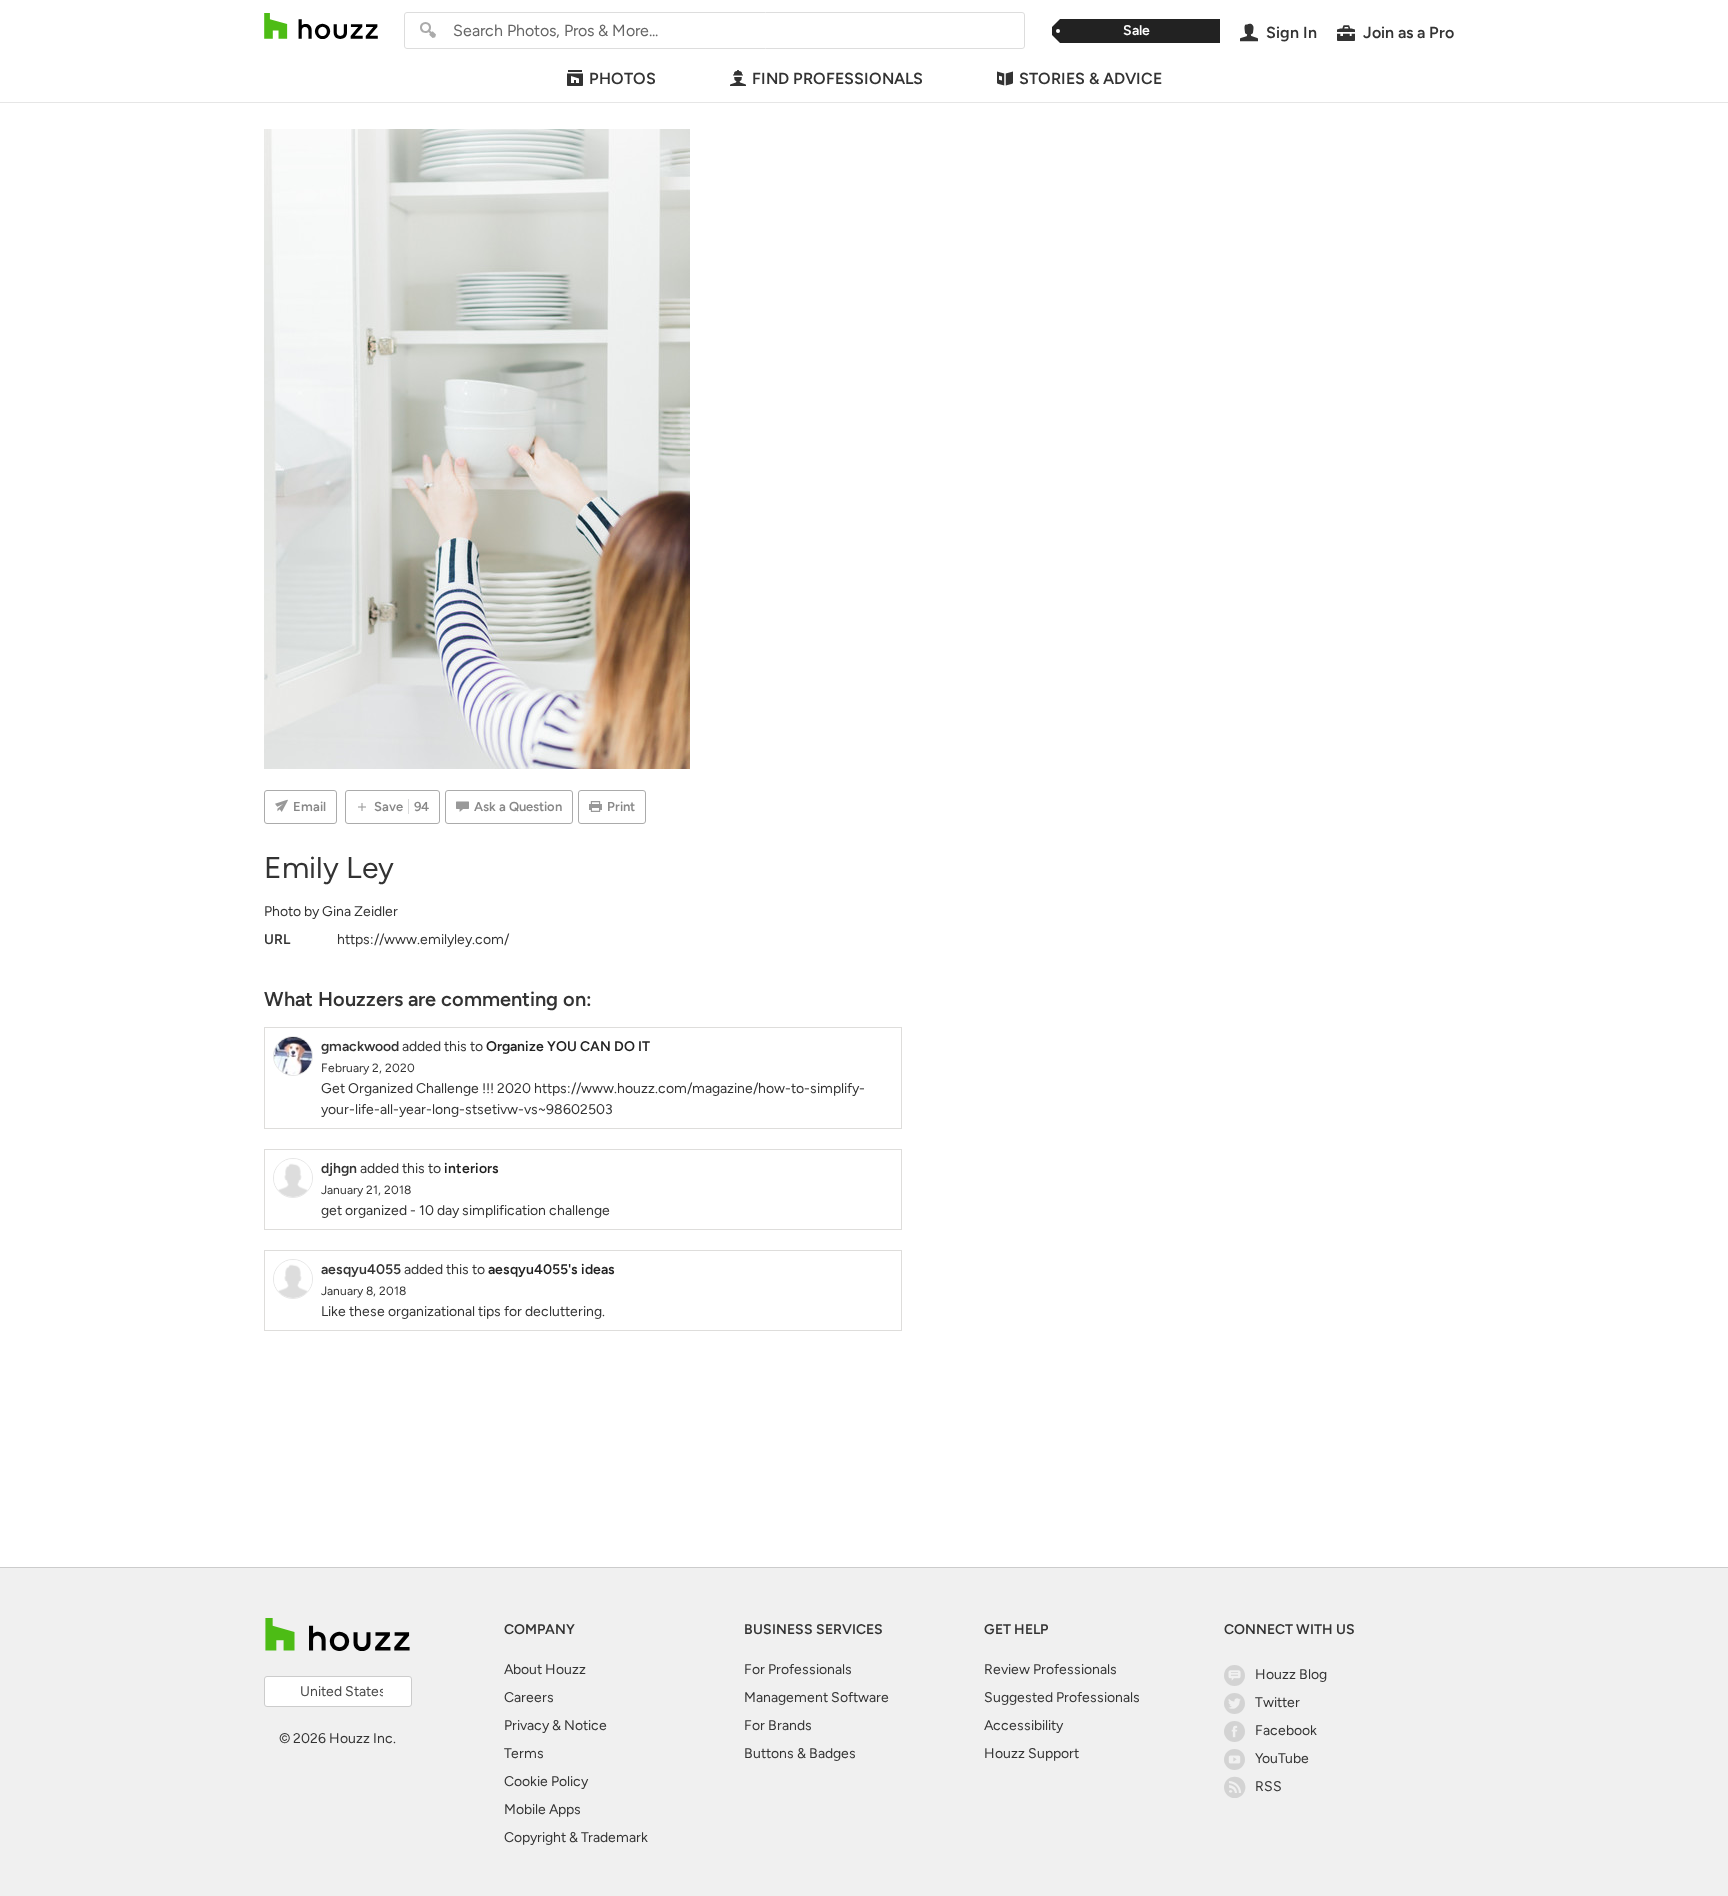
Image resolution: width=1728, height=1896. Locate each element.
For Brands (778, 1725)
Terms (524, 1753)
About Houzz (545, 1669)
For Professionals (798, 1669)
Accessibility (1023, 1725)
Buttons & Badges (800, 1753)
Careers (529, 1697)
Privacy (526, 1725)
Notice (585, 1725)
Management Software (816, 1697)
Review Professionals (1050, 1669)
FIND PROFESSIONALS (837, 78)
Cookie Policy (546, 1781)
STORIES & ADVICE (1090, 78)
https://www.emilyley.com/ (423, 939)
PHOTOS (622, 78)
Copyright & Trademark (576, 1837)
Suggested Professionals (1062, 1697)
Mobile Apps (542, 1809)
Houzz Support (1031, 1753)
